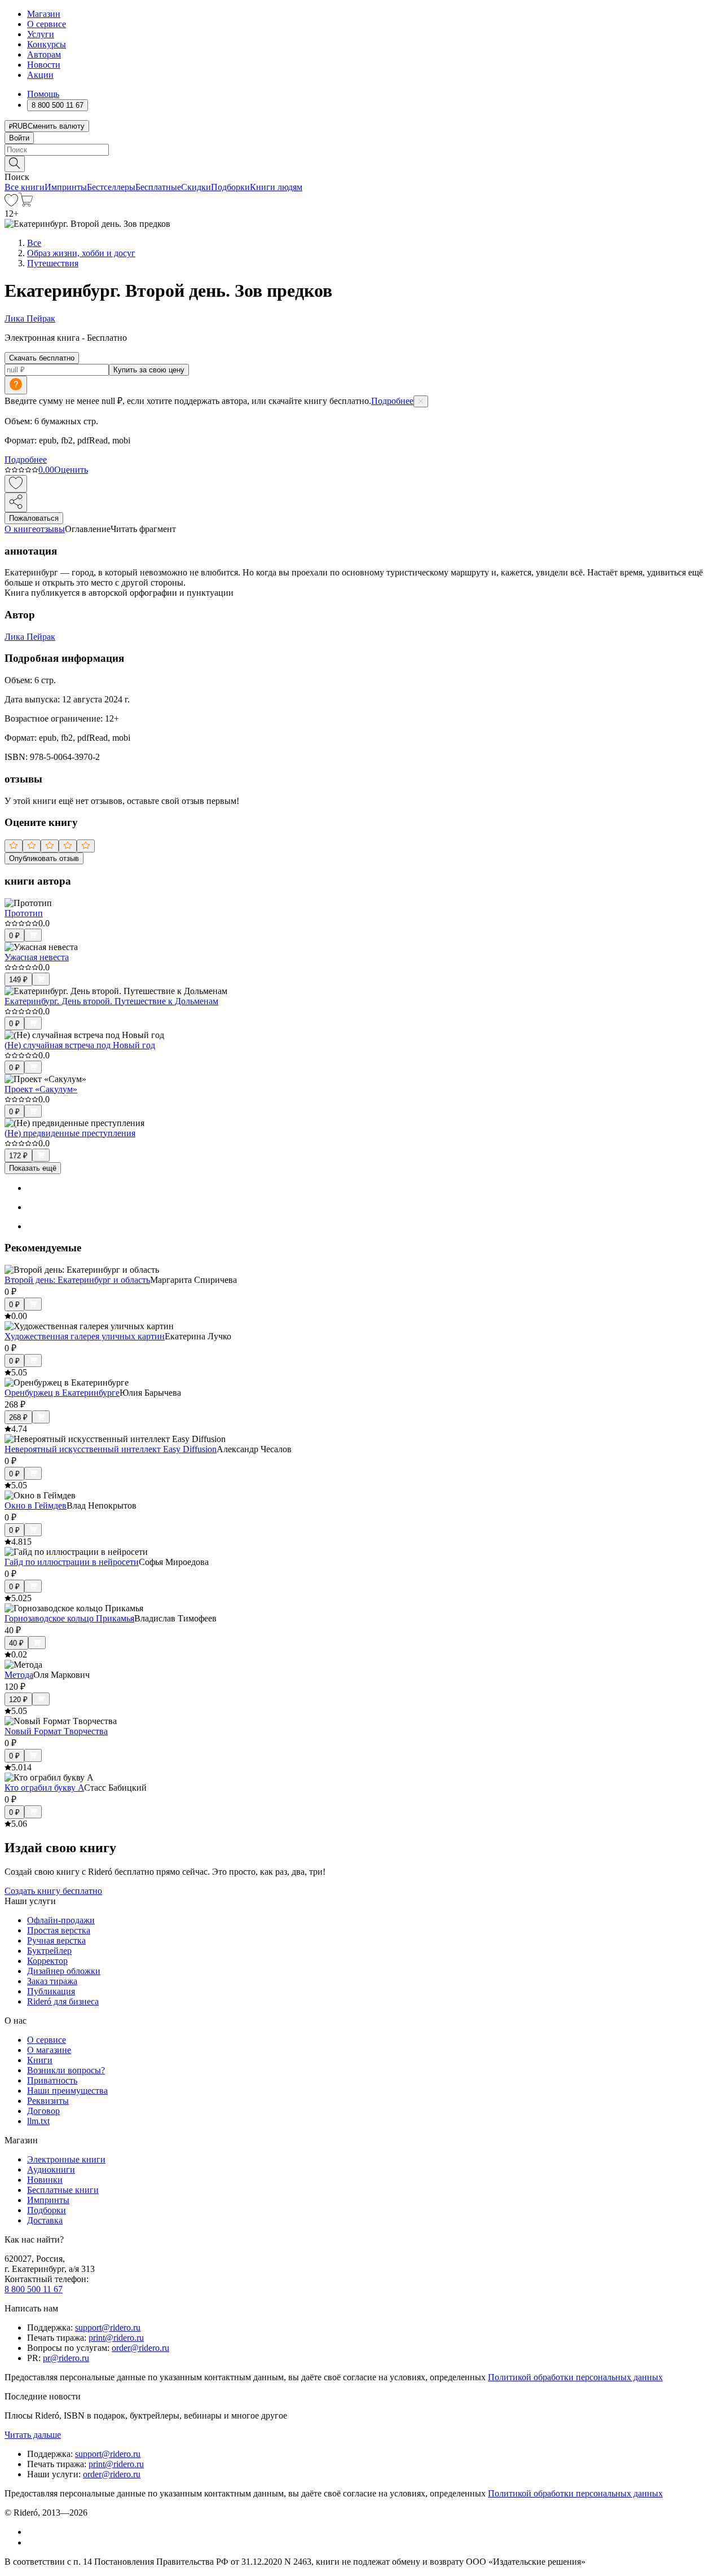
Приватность (52, 2080)
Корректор (47, 1961)
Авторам (44, 54)
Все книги (25, 187)
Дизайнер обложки (64, 1971)
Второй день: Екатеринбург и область (77, 1280)
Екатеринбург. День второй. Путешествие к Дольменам (111, 1001)
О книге (20, 529)
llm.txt (38, 2121)
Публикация (51, 1991)
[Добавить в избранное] (16, 484)
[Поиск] (15, 164)
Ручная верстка (56, 1940)
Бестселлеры (111, 187)
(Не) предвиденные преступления (70, 1133)
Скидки (196, 187)
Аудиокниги (51, 2170)
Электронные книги (66, 2159)
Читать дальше (33, 2435)
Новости (44, 65)
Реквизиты (48, 2101)
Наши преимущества (67, 2091)
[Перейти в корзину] (26, 203)
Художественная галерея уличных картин (85, 1336)
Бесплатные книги (63, 2190)
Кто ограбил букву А (44, 1788)
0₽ (14, 936)
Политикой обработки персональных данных (575, 2377)
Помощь (43, 94)
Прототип (24, 913)
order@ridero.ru (140, 2348)
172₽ (18, 1156)
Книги (40, 2060)
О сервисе (47, 24)
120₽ (18, 1700)
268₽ (18, 1417)
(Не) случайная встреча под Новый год (80, 1045)
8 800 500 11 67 (34, 2289)
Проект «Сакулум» (41, 1089)
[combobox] (361, 150)
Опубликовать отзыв (44, 858)
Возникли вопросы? (66, 2070)
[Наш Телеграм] (32, 2542)
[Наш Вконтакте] (33, 2532)
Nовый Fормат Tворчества (56, 1731)
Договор (43, 2111)
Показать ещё (33, 1168)
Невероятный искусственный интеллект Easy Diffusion (111, 1449)
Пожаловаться (34, 518)
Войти (19, 138)
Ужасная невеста (37, 957)
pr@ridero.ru (66, 2358)
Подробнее (392, 401)
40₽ (16, 1643)
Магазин (44, 14)
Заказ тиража (52, 1981)
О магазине (49, 2050)
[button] (361, 163)
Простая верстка (59, 1930)
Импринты (66, 187)
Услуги (41, 34)
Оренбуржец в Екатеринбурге (62, 1393)
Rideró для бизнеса (63, 2001)
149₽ (18, 980)
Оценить (71, 470)
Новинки (45, 2180)
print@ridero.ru (116, 2338)
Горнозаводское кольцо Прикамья (69, 1618)
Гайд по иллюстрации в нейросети (72, 1562)
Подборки (230, 187)
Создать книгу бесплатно (53, 1891)
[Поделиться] (16, 502)
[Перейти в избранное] (11, 203)
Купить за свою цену (149, 370)
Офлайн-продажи (61, 1920)
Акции (40, 75)
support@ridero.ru (108, 2327)
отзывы (50, 529)
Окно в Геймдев (36, 1505)
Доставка (45, 2220)
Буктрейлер (49, 1951)
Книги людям (276, 187)
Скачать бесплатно (42, 358)
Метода (19, 1675)
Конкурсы (47, 44)
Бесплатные (158, 187)
